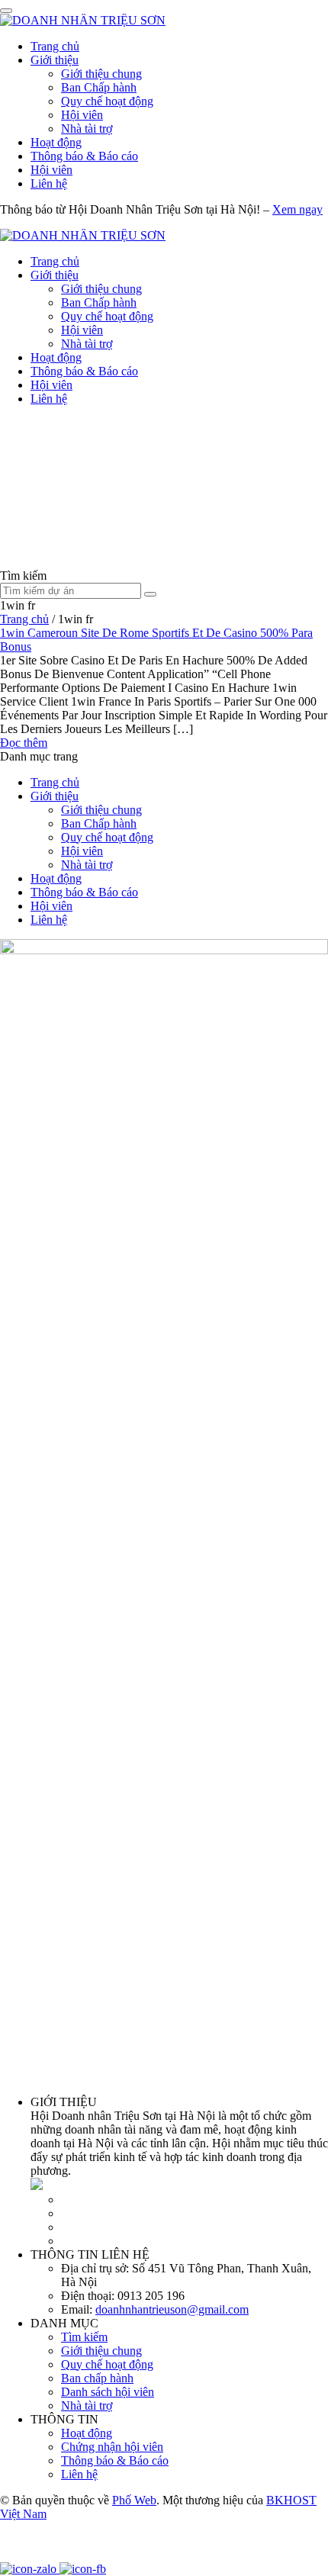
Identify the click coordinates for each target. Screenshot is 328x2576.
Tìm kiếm (84, 2337)
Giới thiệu (55, 60)
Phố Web (134, 2500)
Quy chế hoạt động (107, 101)
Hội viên (82, 115)
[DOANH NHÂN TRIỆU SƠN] (83, 20)
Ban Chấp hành (99, 87)
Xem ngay (297, 209)
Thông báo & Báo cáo (84, 156)
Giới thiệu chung (101, 74)
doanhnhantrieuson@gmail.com (172, 2309)
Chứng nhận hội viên (112, 2447)
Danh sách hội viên (108, 2392)
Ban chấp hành (97, 2378)
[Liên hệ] (19, 2555)
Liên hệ (49, 183)
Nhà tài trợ (87, 129)
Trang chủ (55, 46)
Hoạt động (56, 142)
